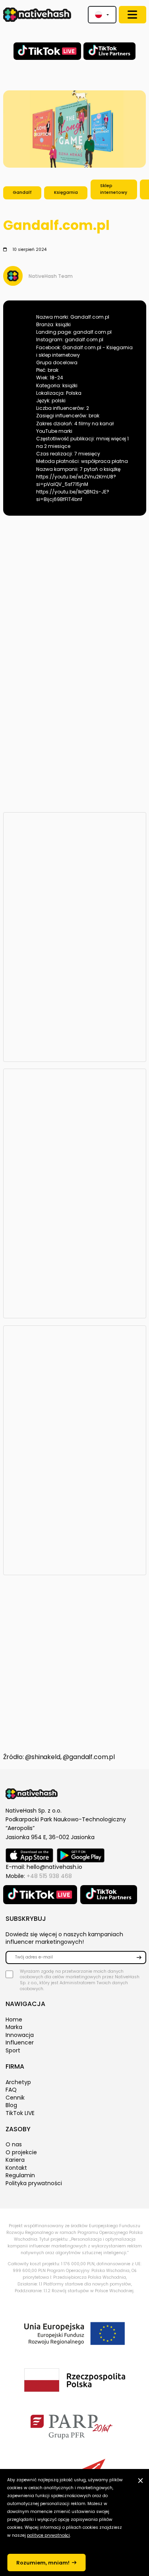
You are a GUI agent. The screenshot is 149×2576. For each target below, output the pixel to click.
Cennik (15, 2098)
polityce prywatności (48, 2535)
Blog (11, 2105)
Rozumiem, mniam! (43, 2563)
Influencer (20, 2042)
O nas (14, 2144)
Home (14, 2019)
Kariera (15, 2160)
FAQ (11, 2090)
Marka (14, 2027)
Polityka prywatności (34, 2183)
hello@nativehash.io (54, 1867)
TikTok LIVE (20, 2113)
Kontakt (16, 2168)
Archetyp (18, 2082)
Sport (13, 2050)
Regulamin (20, 2175)
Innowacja (20, 2035)
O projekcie (21, 2152)
